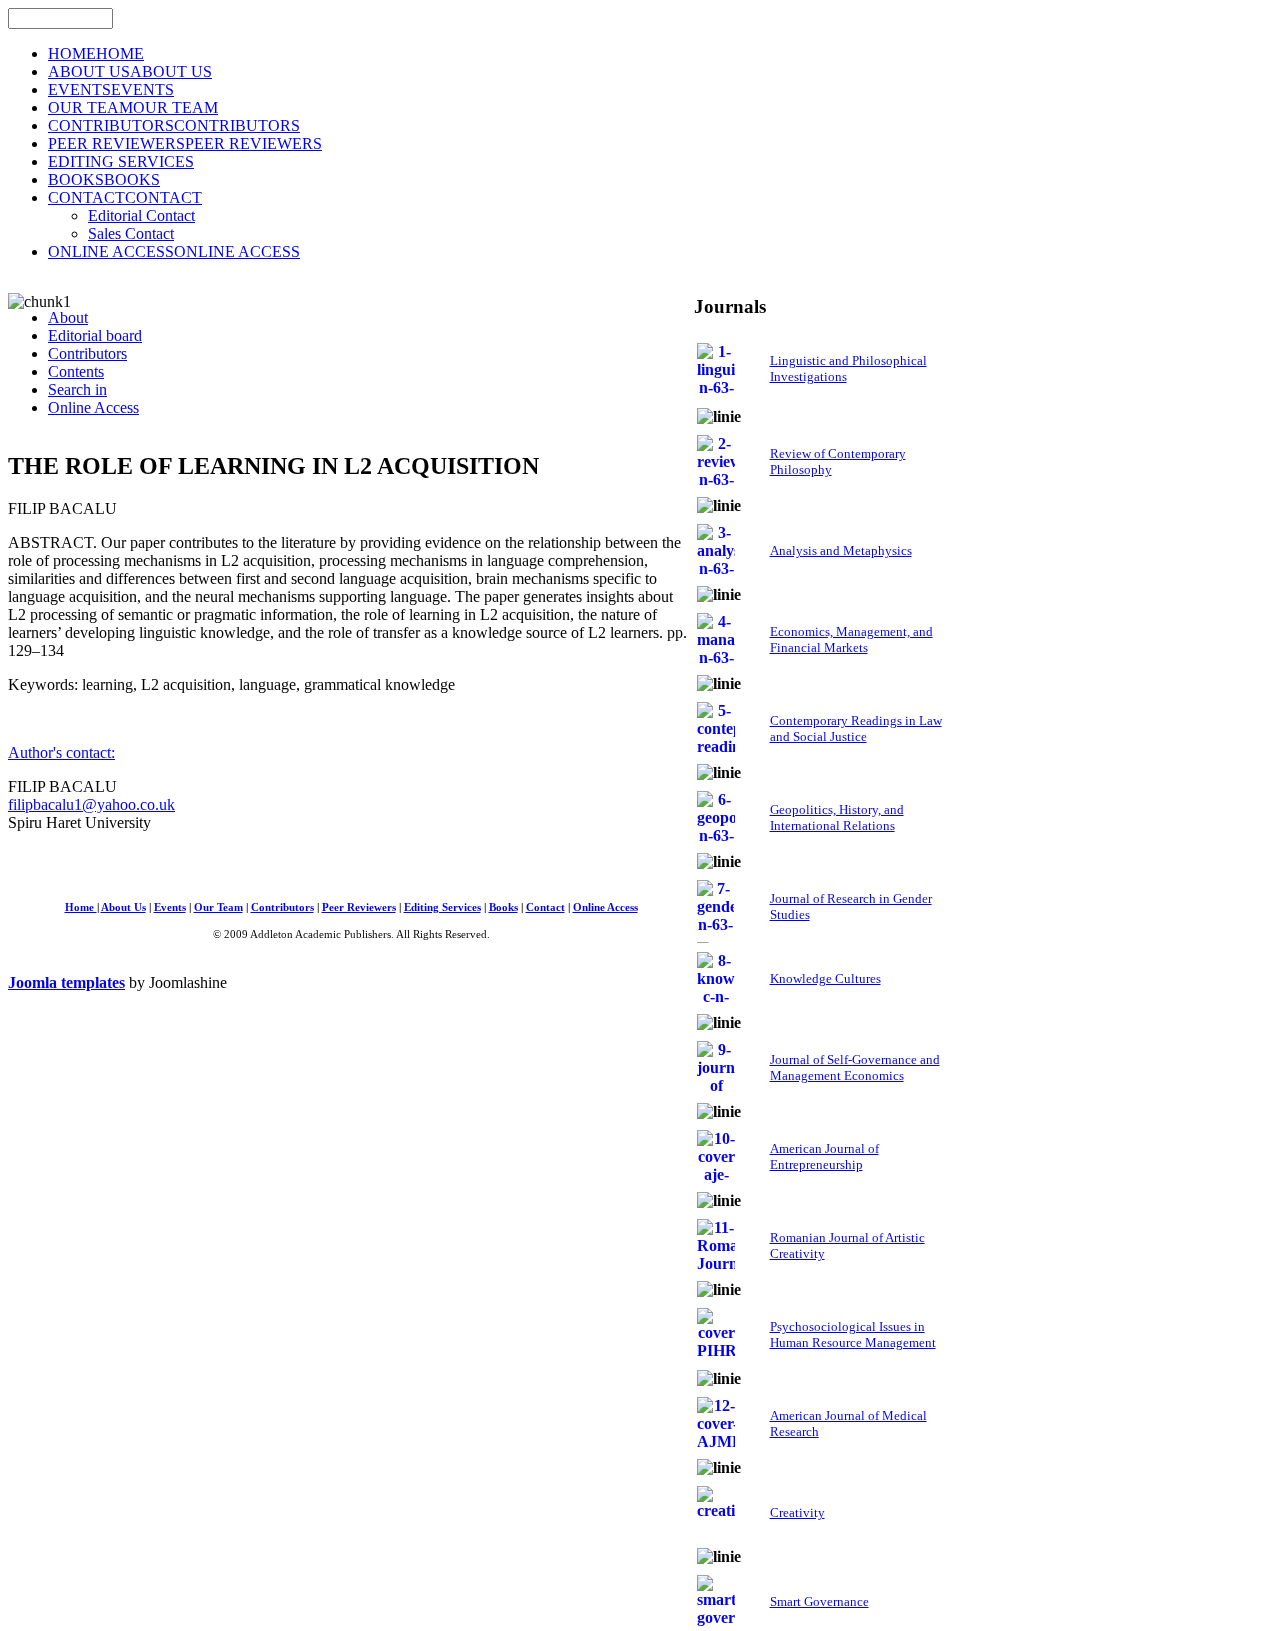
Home (81, 907)
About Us (123, 907)
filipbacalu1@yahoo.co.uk (91, 804)
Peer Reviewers (359, 907)
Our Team (218, 907)
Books (503, 907)
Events (170, 907)
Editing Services (442, 907)
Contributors (282, 907)
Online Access (605, 907)
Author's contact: (61, 752)
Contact (545, 907)
